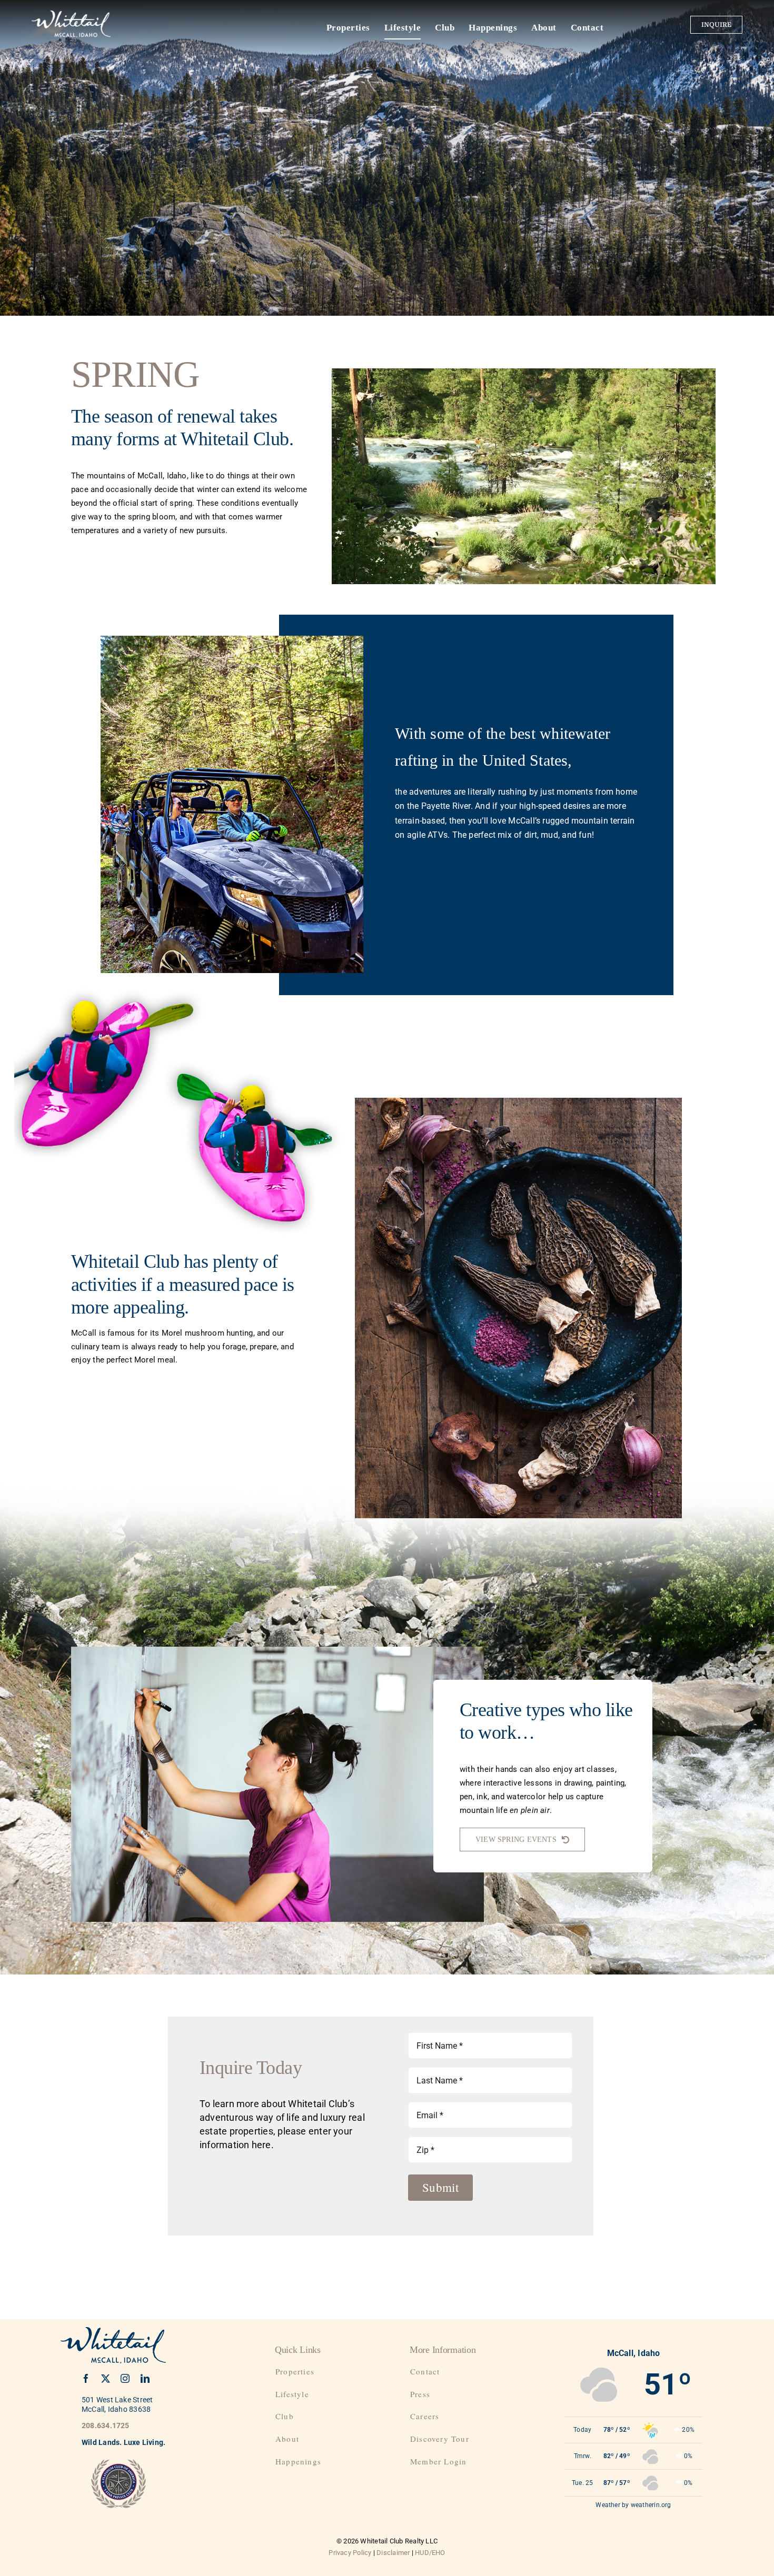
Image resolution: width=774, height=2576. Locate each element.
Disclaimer (393, 2553)
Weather (608, 2505)
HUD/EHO (430, 2553)
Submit (440, 2187)
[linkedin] (145, 2378)
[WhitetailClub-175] (71, 14)
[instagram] (125, 2378)
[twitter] (106, 2378)
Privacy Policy (350, 2553)
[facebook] (86, 2378)
